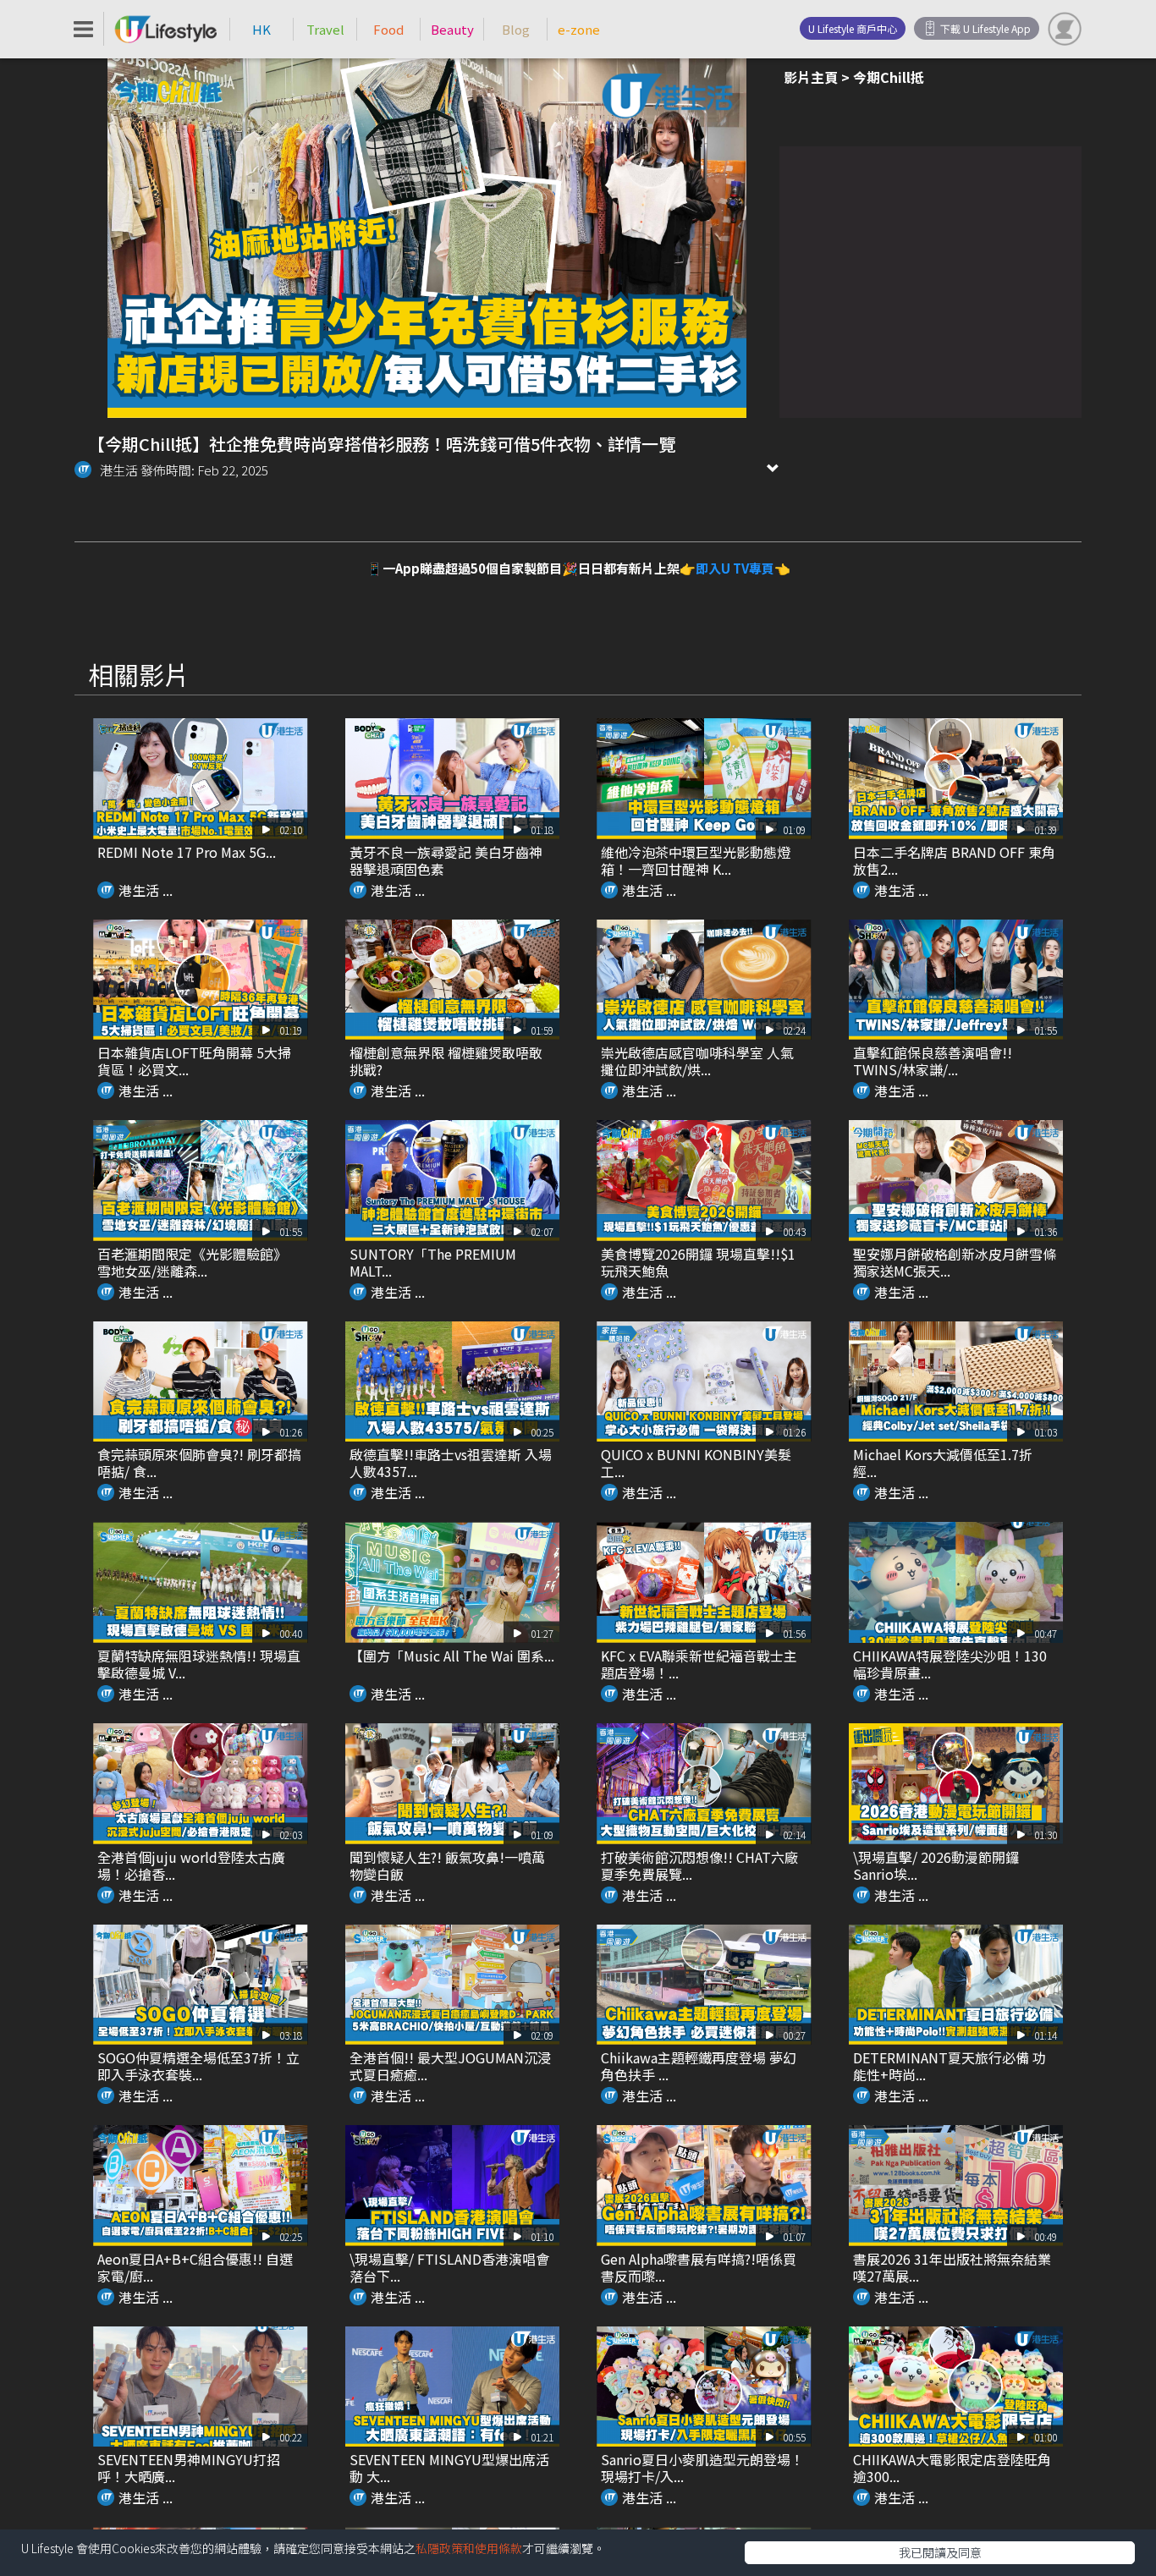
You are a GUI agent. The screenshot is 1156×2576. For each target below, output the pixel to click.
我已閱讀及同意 (940, 2552)
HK (261, 29)
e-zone (579, 29)
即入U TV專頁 (735, 568)
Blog (516, 29)
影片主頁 (811, 77)
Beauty (452, 29)
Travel (325, 29)
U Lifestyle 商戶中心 (853, 28)
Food (388, 29)
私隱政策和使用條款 (469, 2548)
